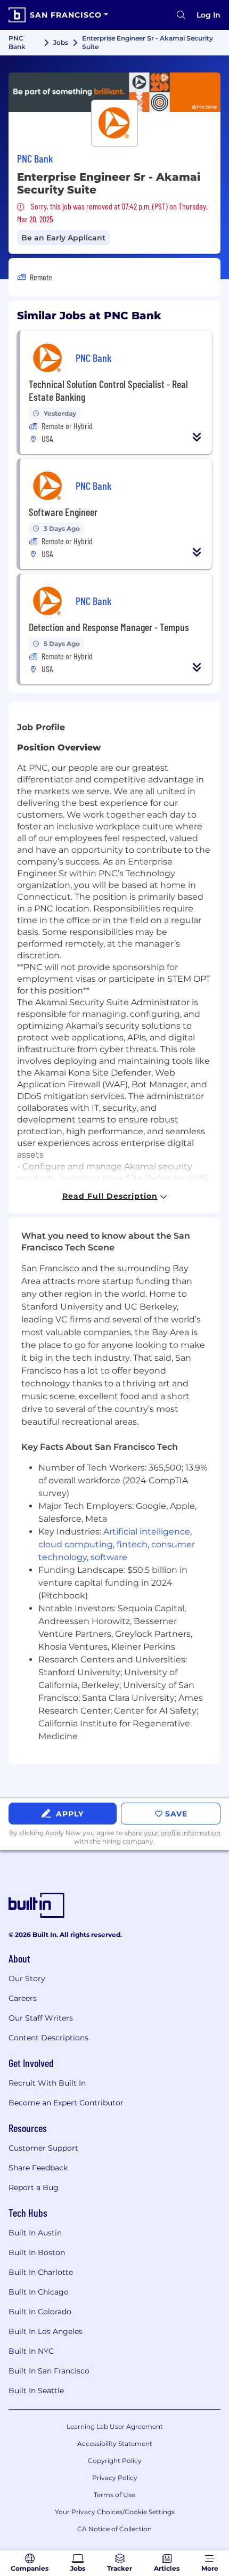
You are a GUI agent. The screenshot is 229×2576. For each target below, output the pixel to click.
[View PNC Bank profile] (114, 92)
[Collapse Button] (197, 437)
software (109, 1557)
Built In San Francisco (49, 2371)
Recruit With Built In (47, 2083)
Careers (23, 1998)
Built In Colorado (40, 2312)
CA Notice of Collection (114, 2529)
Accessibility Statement (115, 2444)
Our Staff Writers (41, 2018)
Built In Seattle (36, 2391)
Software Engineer (63, 512)
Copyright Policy (115, 2461)
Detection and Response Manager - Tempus (109, 627)
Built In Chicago (39, 2292)
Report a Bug (34, 2187)
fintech (132, 1544)
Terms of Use (114, 2495)
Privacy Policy (115, 2478)
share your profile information (173, 1833)
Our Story (27, 1979)
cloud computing (76, 1544)
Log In (208, 15)
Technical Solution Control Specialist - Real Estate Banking (108, 390)
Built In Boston (37, 2252)
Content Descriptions (48, 2038)
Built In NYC (31, 2351)
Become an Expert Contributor (66, 2103)
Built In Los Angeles (46, 2331)
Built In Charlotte (41, 2272)
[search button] (181, 15)
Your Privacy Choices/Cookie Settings (115, 2512)
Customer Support (43, 2148)
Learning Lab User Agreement (115, 2426)
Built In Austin (35, 2233)
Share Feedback (38, 2168)
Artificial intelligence (147, 1532)
